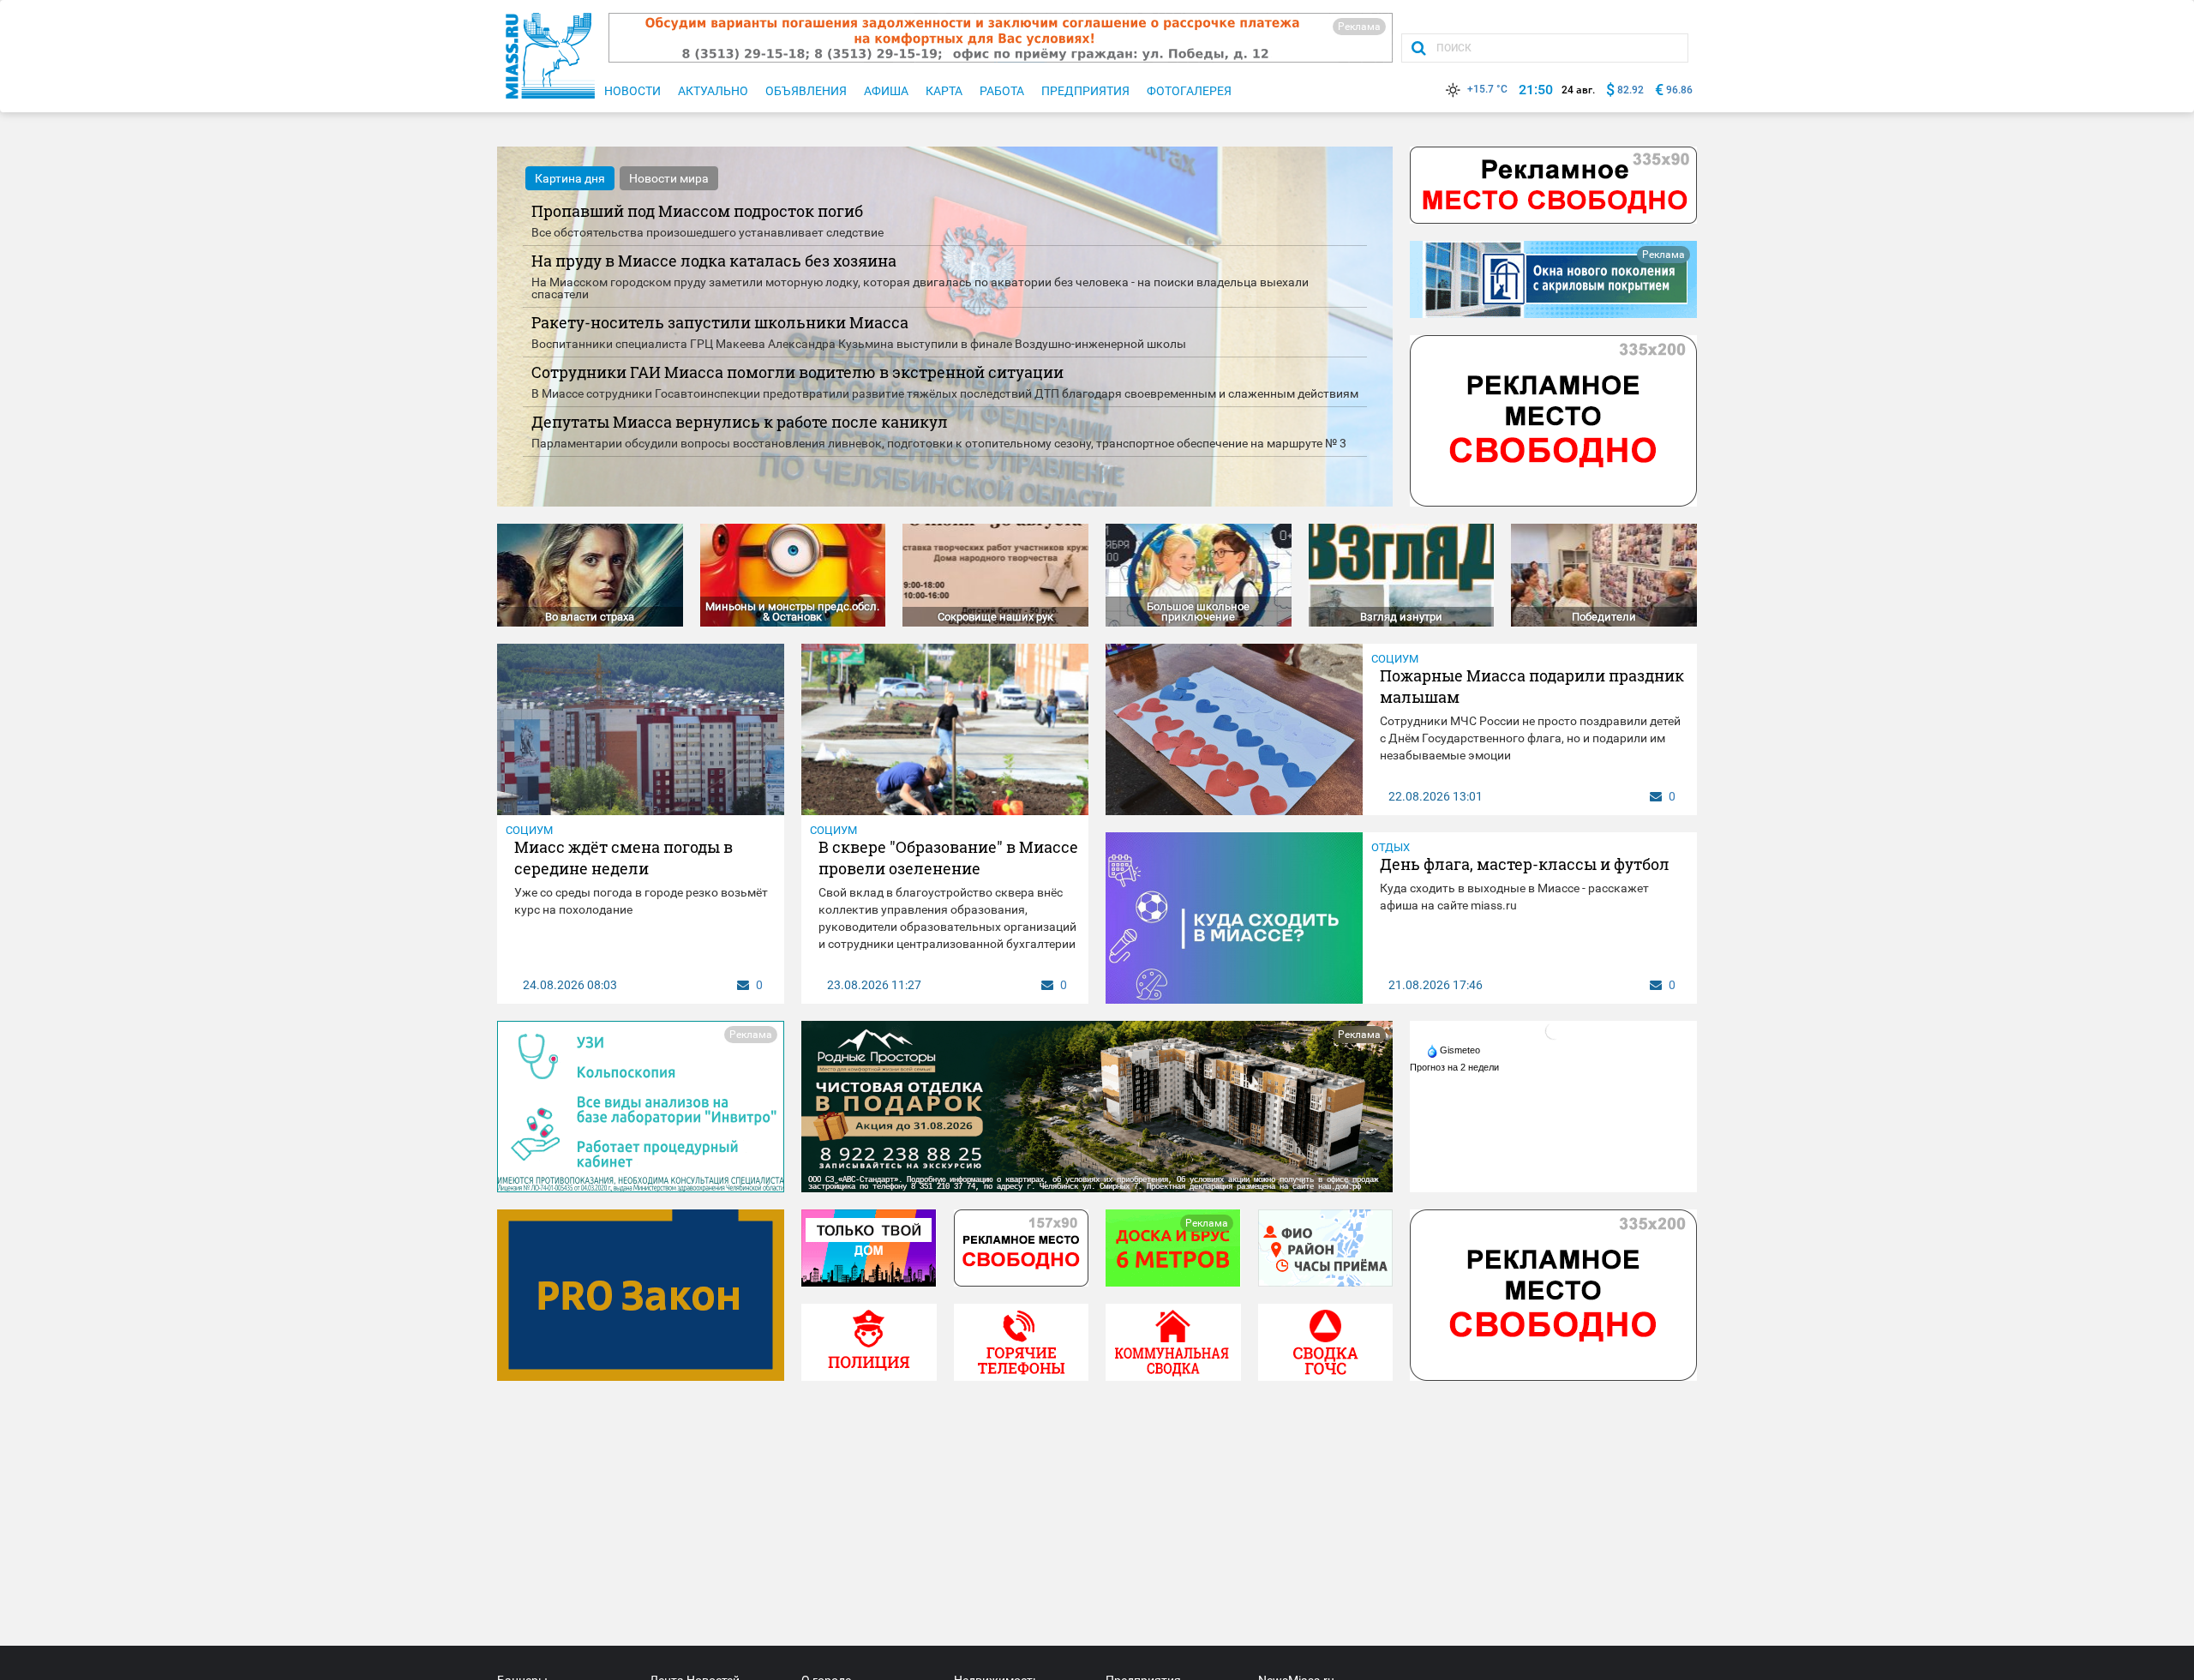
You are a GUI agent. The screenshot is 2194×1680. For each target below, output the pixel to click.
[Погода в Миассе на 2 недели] (1455, 1067)
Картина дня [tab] (570, 178)
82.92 (1631, 90)
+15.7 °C (1487, 89)
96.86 (1679, 90)
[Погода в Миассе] (1554, 1030)
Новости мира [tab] (669, 178)
